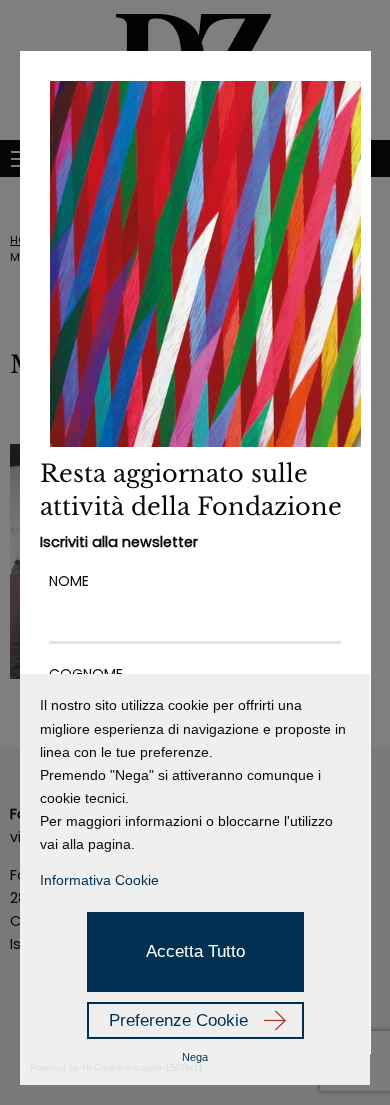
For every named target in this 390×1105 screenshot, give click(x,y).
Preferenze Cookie (178, 1020)
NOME (69, 581)
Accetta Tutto (195, 951)
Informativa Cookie (99, 880)
